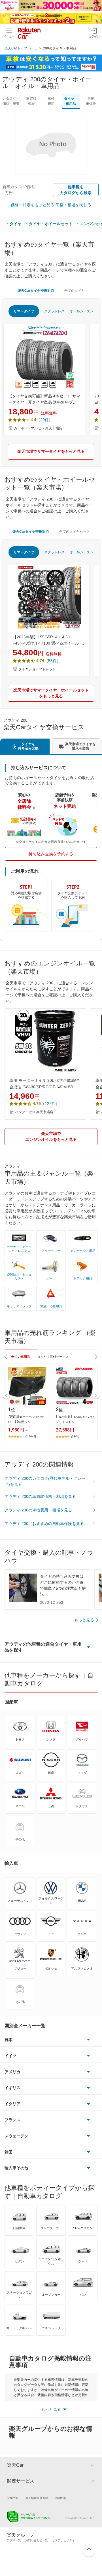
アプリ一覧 (14, 2540)
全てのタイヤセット (75, 532)
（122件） (50, 1104)
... (36, 48)
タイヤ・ (71, 101)
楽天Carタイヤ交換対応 (36, 291)
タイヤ (16, 224)
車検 (51, 101)
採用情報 (61, 2498)
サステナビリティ (63, 2540)
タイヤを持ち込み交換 (28, 746)
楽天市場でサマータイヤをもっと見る (51, 451)
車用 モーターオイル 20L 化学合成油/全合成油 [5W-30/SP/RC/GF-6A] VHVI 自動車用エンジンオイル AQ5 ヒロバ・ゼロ (45, 1084)
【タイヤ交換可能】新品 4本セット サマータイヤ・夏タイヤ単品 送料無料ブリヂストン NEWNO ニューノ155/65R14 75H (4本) (44, 400)
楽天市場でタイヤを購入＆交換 (80, 746)
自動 (91, 101)
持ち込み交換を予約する (51, 854)
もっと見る (84, 1620)
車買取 (31, 101)
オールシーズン (82, 311)
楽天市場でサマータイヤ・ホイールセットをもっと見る (51, 693)
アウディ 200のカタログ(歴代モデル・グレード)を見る (45, 1481)
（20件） (44, 420)
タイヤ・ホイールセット (51, 224)
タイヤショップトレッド (37, 669)
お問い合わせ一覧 (37, 2540)
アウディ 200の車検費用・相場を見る (38, 1510)
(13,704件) (30, 1436)
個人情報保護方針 (37, 2498)
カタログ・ (11, 101)
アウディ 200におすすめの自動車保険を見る (44, 1524)
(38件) (75, 1436)
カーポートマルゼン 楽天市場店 (38, 428)
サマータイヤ (24, 311)
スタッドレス (54, 311)
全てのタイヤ (75, 291)
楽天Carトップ (16, 48)
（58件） (52, 661)
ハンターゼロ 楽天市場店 (34, 1112)
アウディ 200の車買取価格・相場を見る (40, 1496)
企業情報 (13, 2498)
